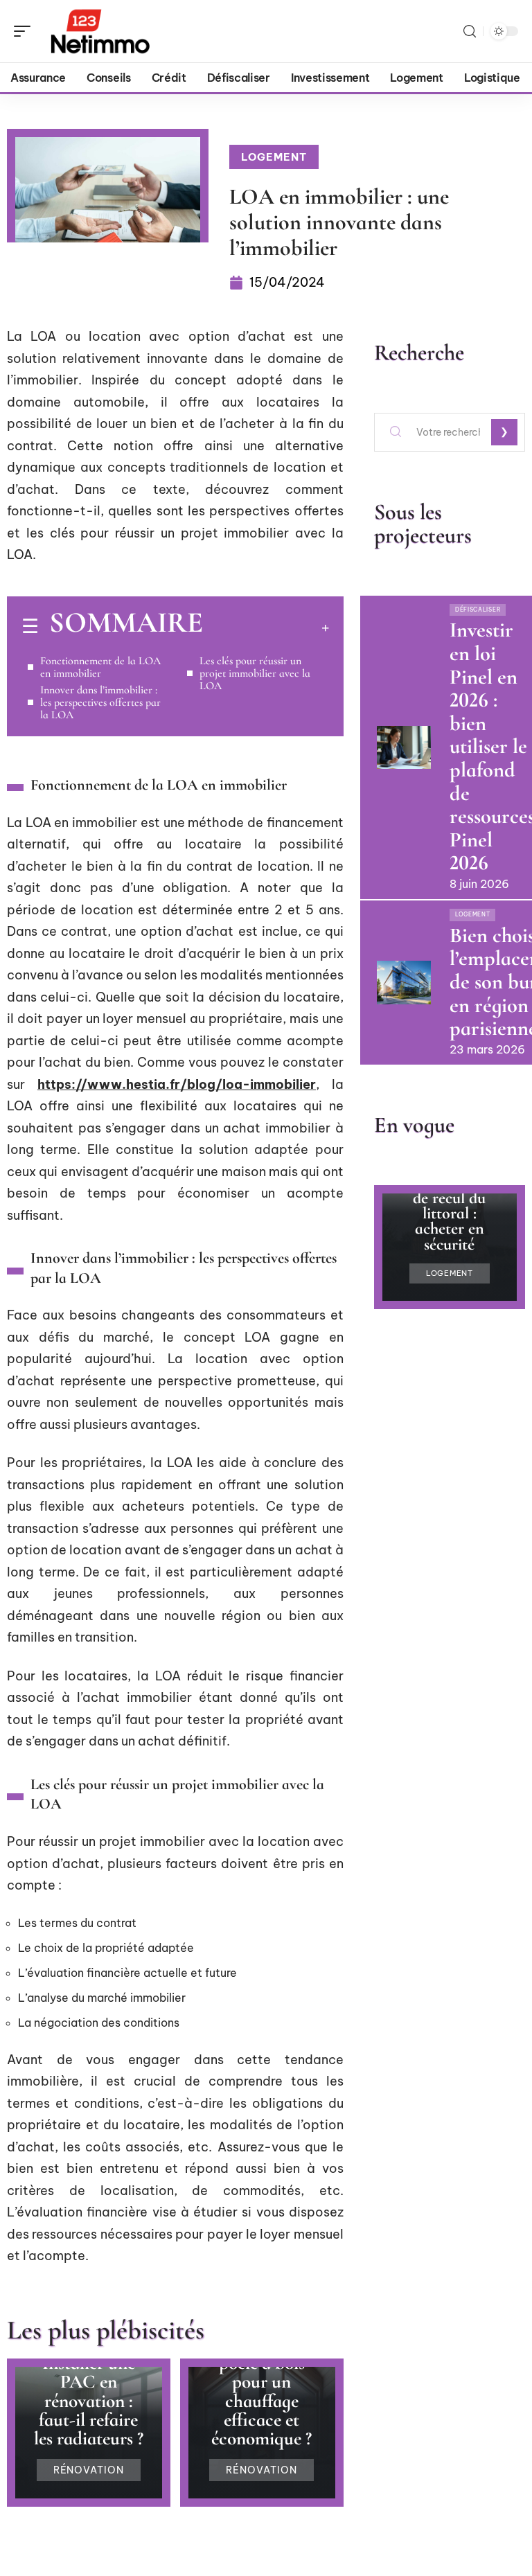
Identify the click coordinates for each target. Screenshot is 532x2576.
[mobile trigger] (26, 31)
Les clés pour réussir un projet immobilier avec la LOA (255, 673)
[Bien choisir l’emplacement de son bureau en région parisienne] (404, 982)
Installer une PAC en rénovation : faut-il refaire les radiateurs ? (89, 2401)
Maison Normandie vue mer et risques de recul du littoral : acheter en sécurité (450, 1197)
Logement (274, 157)
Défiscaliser (478, 610)
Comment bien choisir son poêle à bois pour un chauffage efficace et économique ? (262, 2382)
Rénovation (89, 2470)
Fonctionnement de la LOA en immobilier (100, 667)
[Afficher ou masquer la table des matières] (266, 628)
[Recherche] (470, 32)
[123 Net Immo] (100, 31)
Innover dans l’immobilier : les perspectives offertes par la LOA (100, 702)
